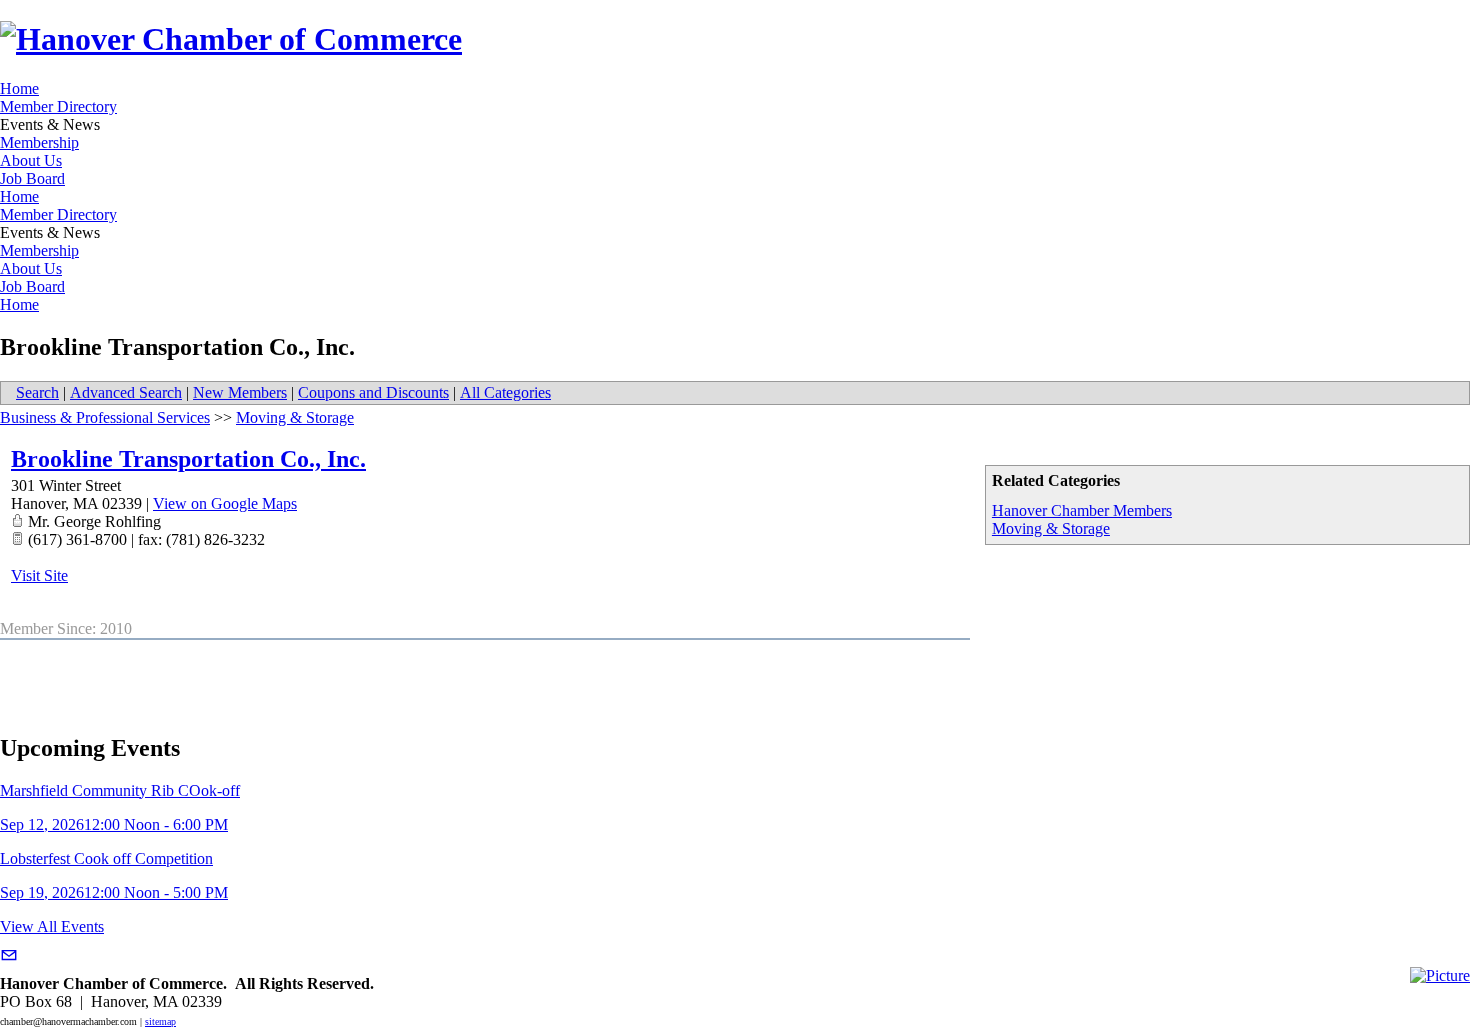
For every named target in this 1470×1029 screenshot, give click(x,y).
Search (37, 392)
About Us (31, 160)
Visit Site (39, 575)
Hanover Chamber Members (1082, 510)
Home (19, 88)
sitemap (160, 1021)
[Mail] (9, 955)
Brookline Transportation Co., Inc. (188, 459)
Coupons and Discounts (373, 392)
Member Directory (58, 106)
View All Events (52, 926)
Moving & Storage (1051, 528)
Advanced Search (126, 392)
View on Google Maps (225, 503)
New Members (240, 392)
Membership (39, 142)
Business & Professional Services (105, 417)
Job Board (32, 178)
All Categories (505, 392)
